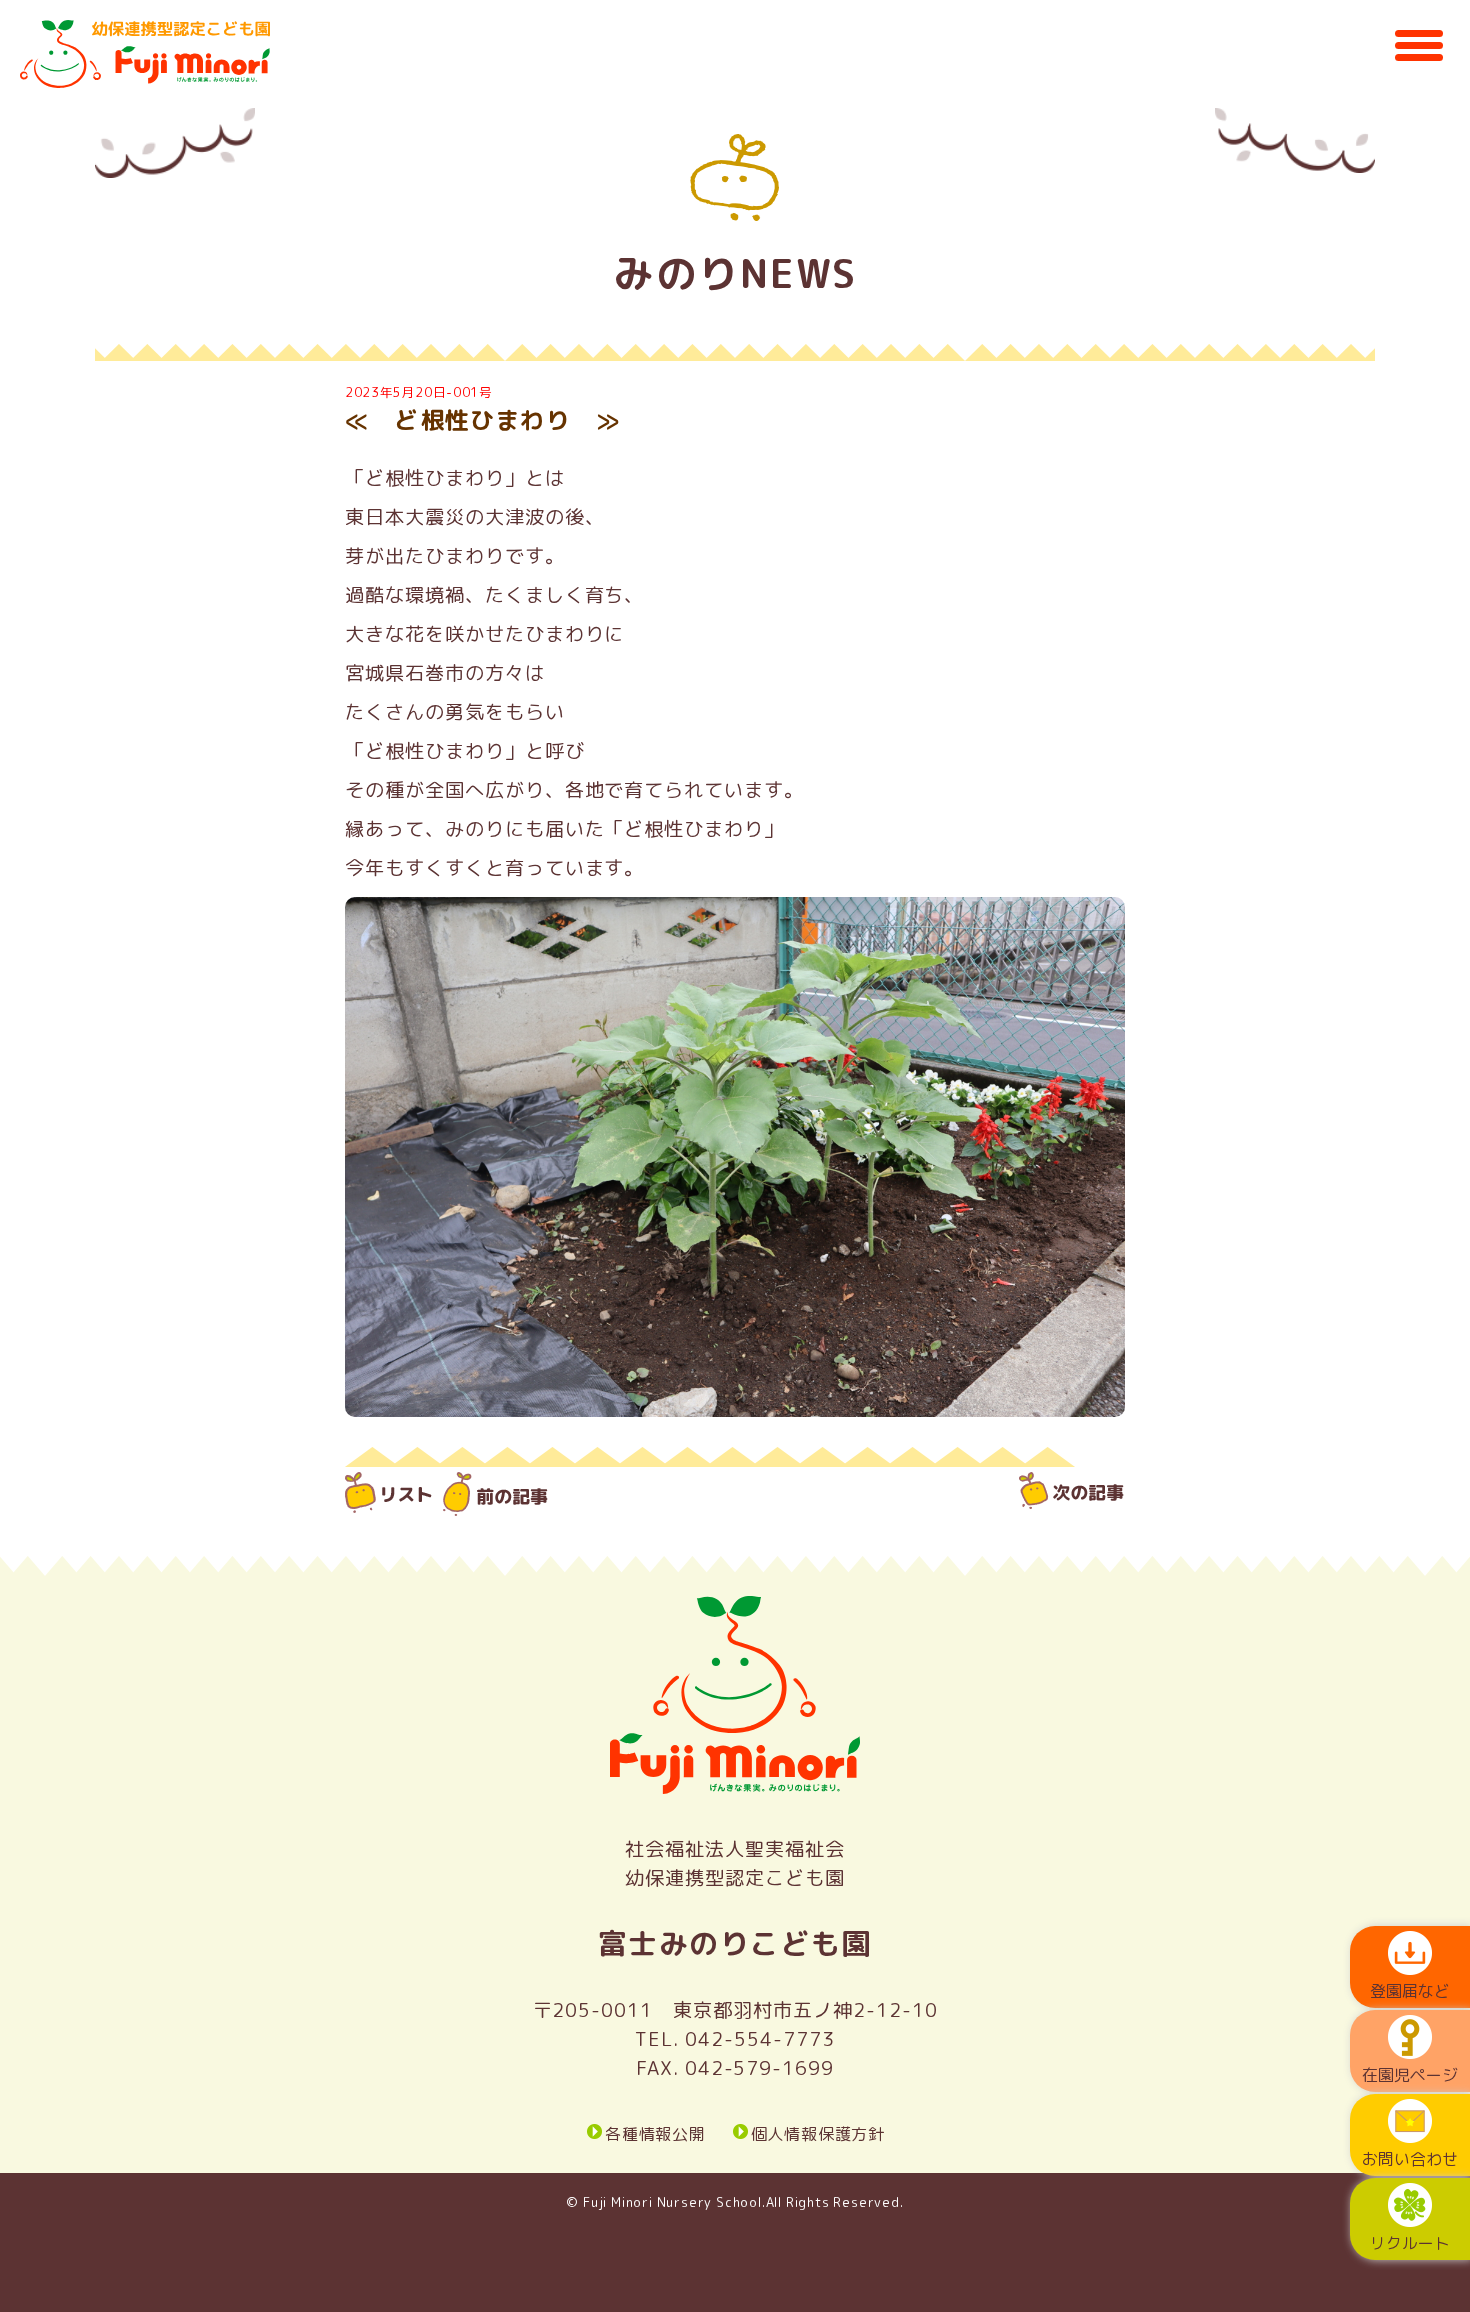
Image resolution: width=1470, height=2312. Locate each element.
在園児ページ (1410, 2075)
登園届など (1410, 1991)
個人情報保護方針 (818, 2134)
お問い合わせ (1410, 2159)
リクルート (1410, 2243)
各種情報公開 (655, 2134)
